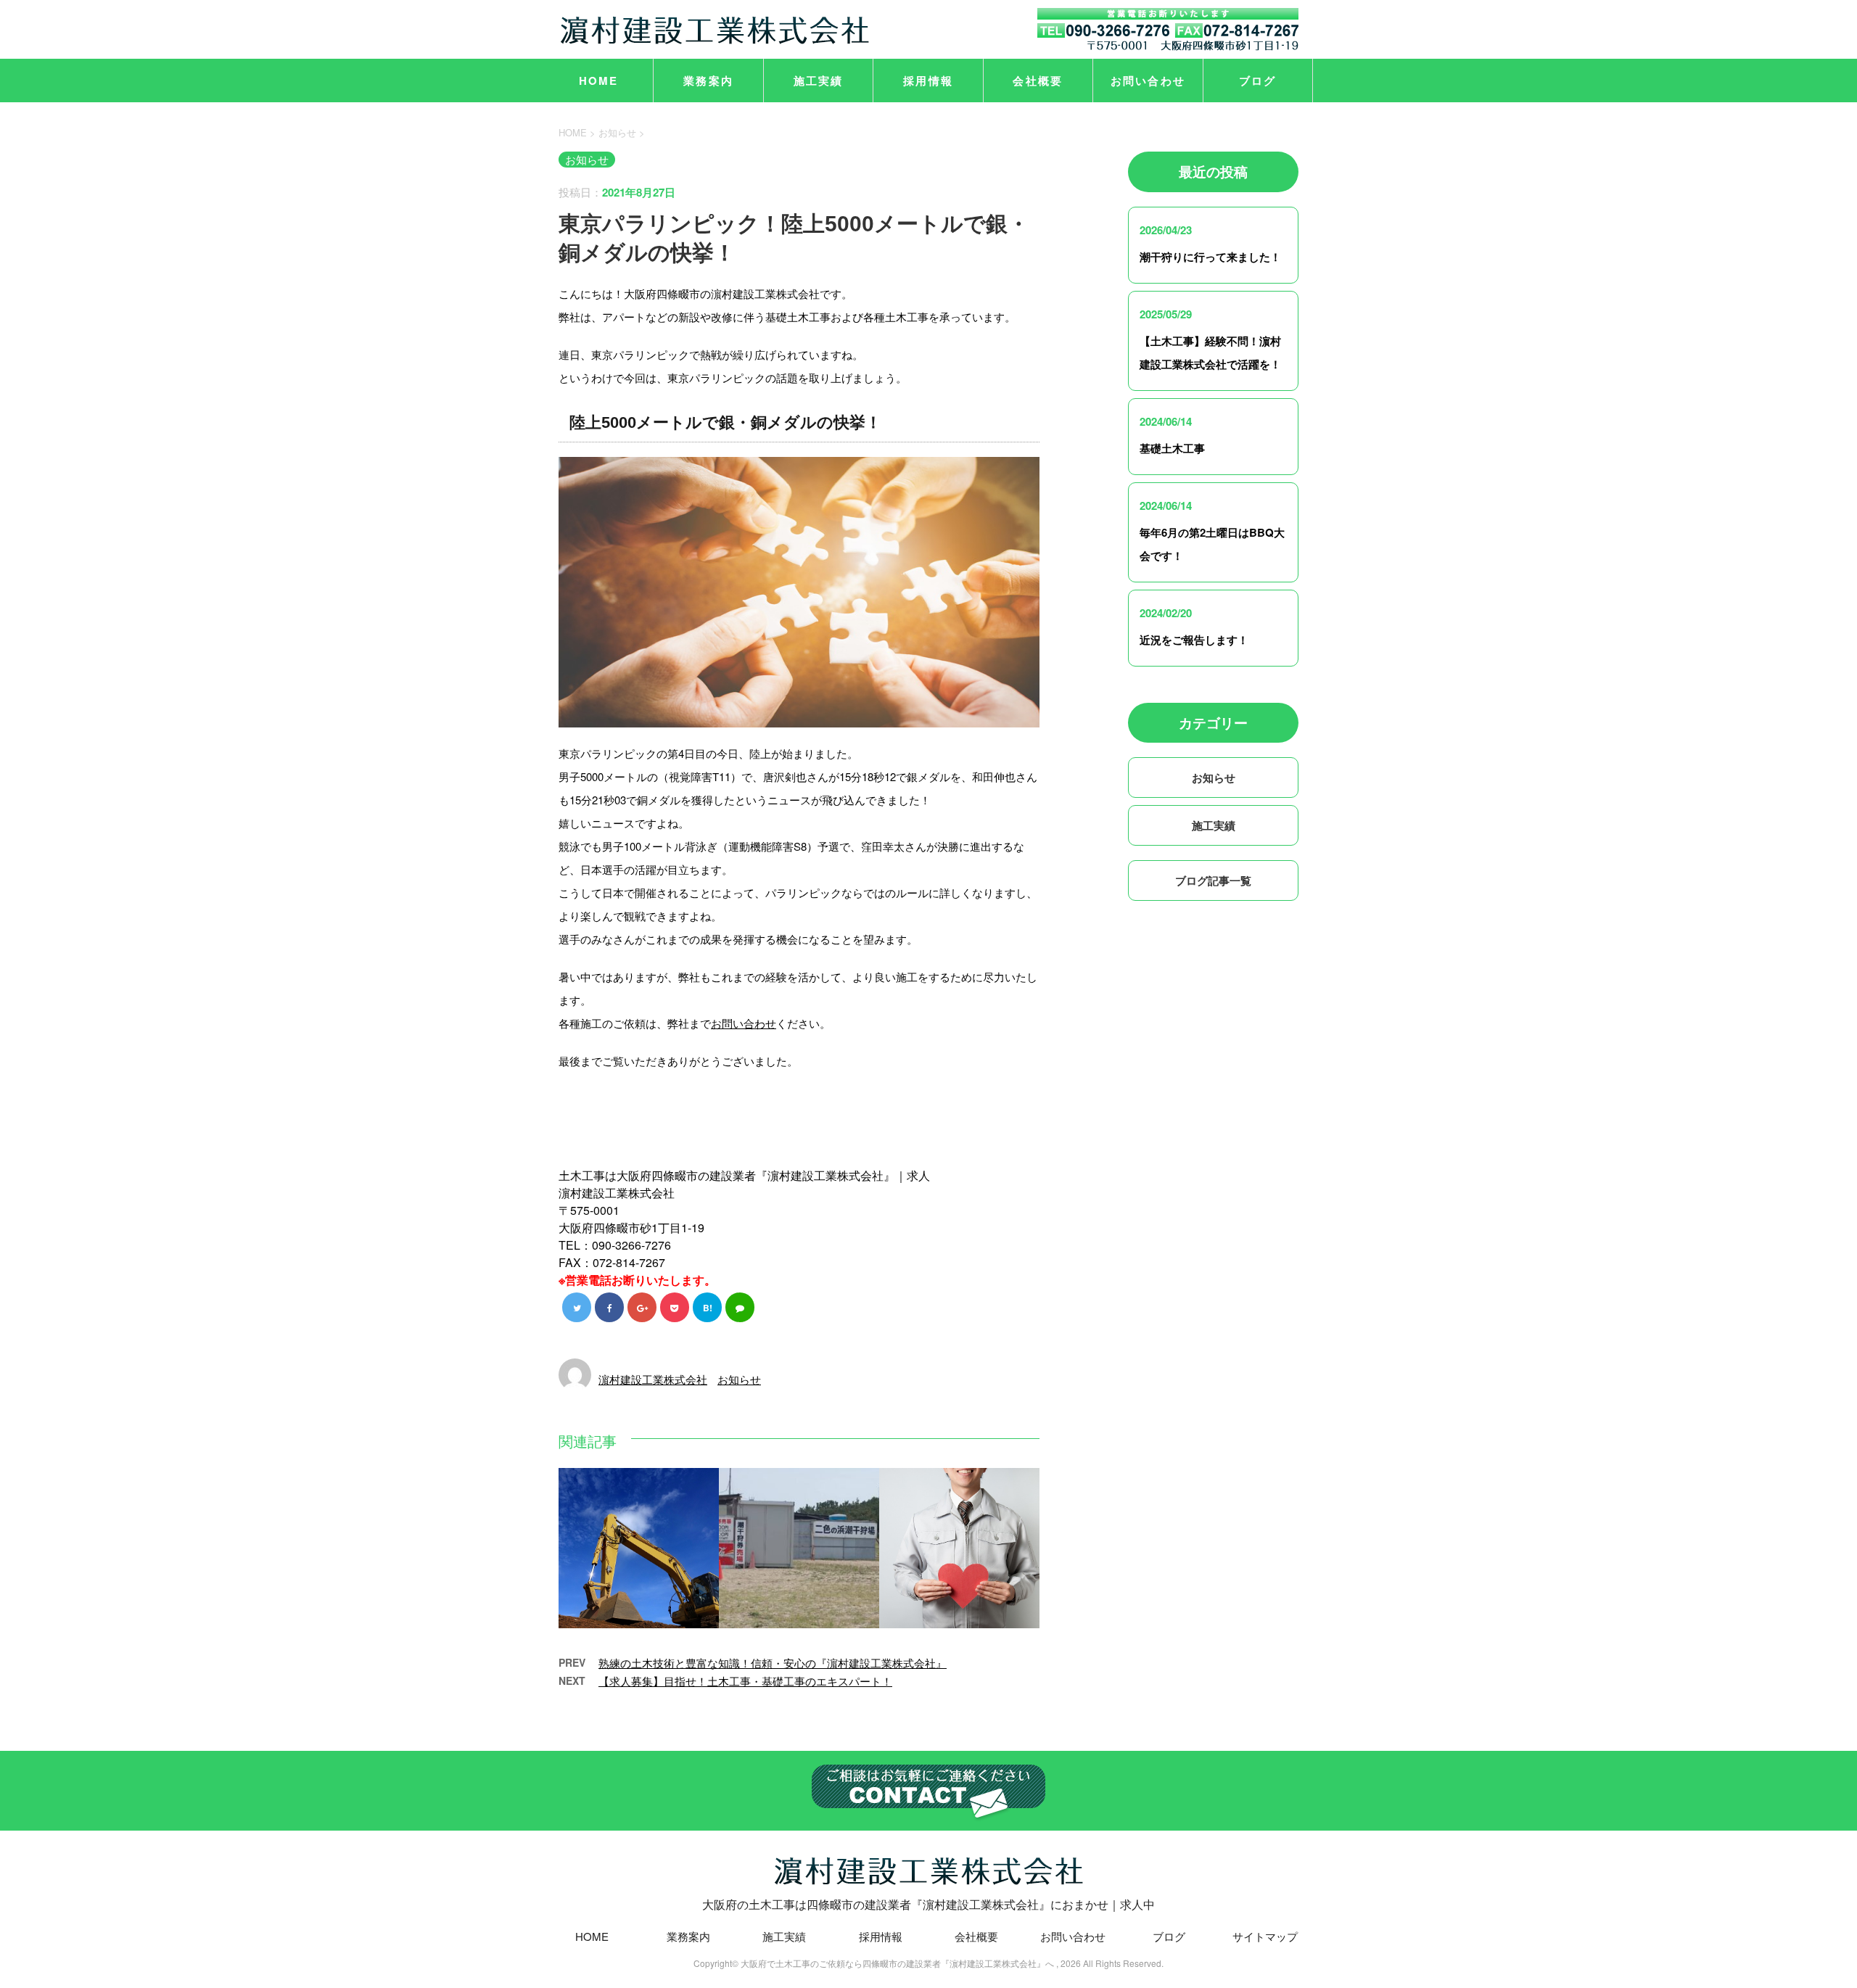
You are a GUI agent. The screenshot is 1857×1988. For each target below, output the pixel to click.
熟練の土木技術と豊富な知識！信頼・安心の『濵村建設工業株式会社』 (773, 1663)
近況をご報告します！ (1194, 640)
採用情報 (928, 81)
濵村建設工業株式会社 (653, 1379)
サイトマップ (1265, 1936)
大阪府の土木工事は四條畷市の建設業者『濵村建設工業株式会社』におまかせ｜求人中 (928, 1904)
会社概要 (1038, 81)
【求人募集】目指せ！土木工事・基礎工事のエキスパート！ (745, 1681)
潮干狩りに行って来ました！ (1210, 257)
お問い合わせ (1148, 81)
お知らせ (739, 1379)
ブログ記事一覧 (1213, 880)
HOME (599, 81)
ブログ (1258, 81)
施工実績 (819, 81)
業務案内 (708, 81)
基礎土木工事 (1172, 448)
